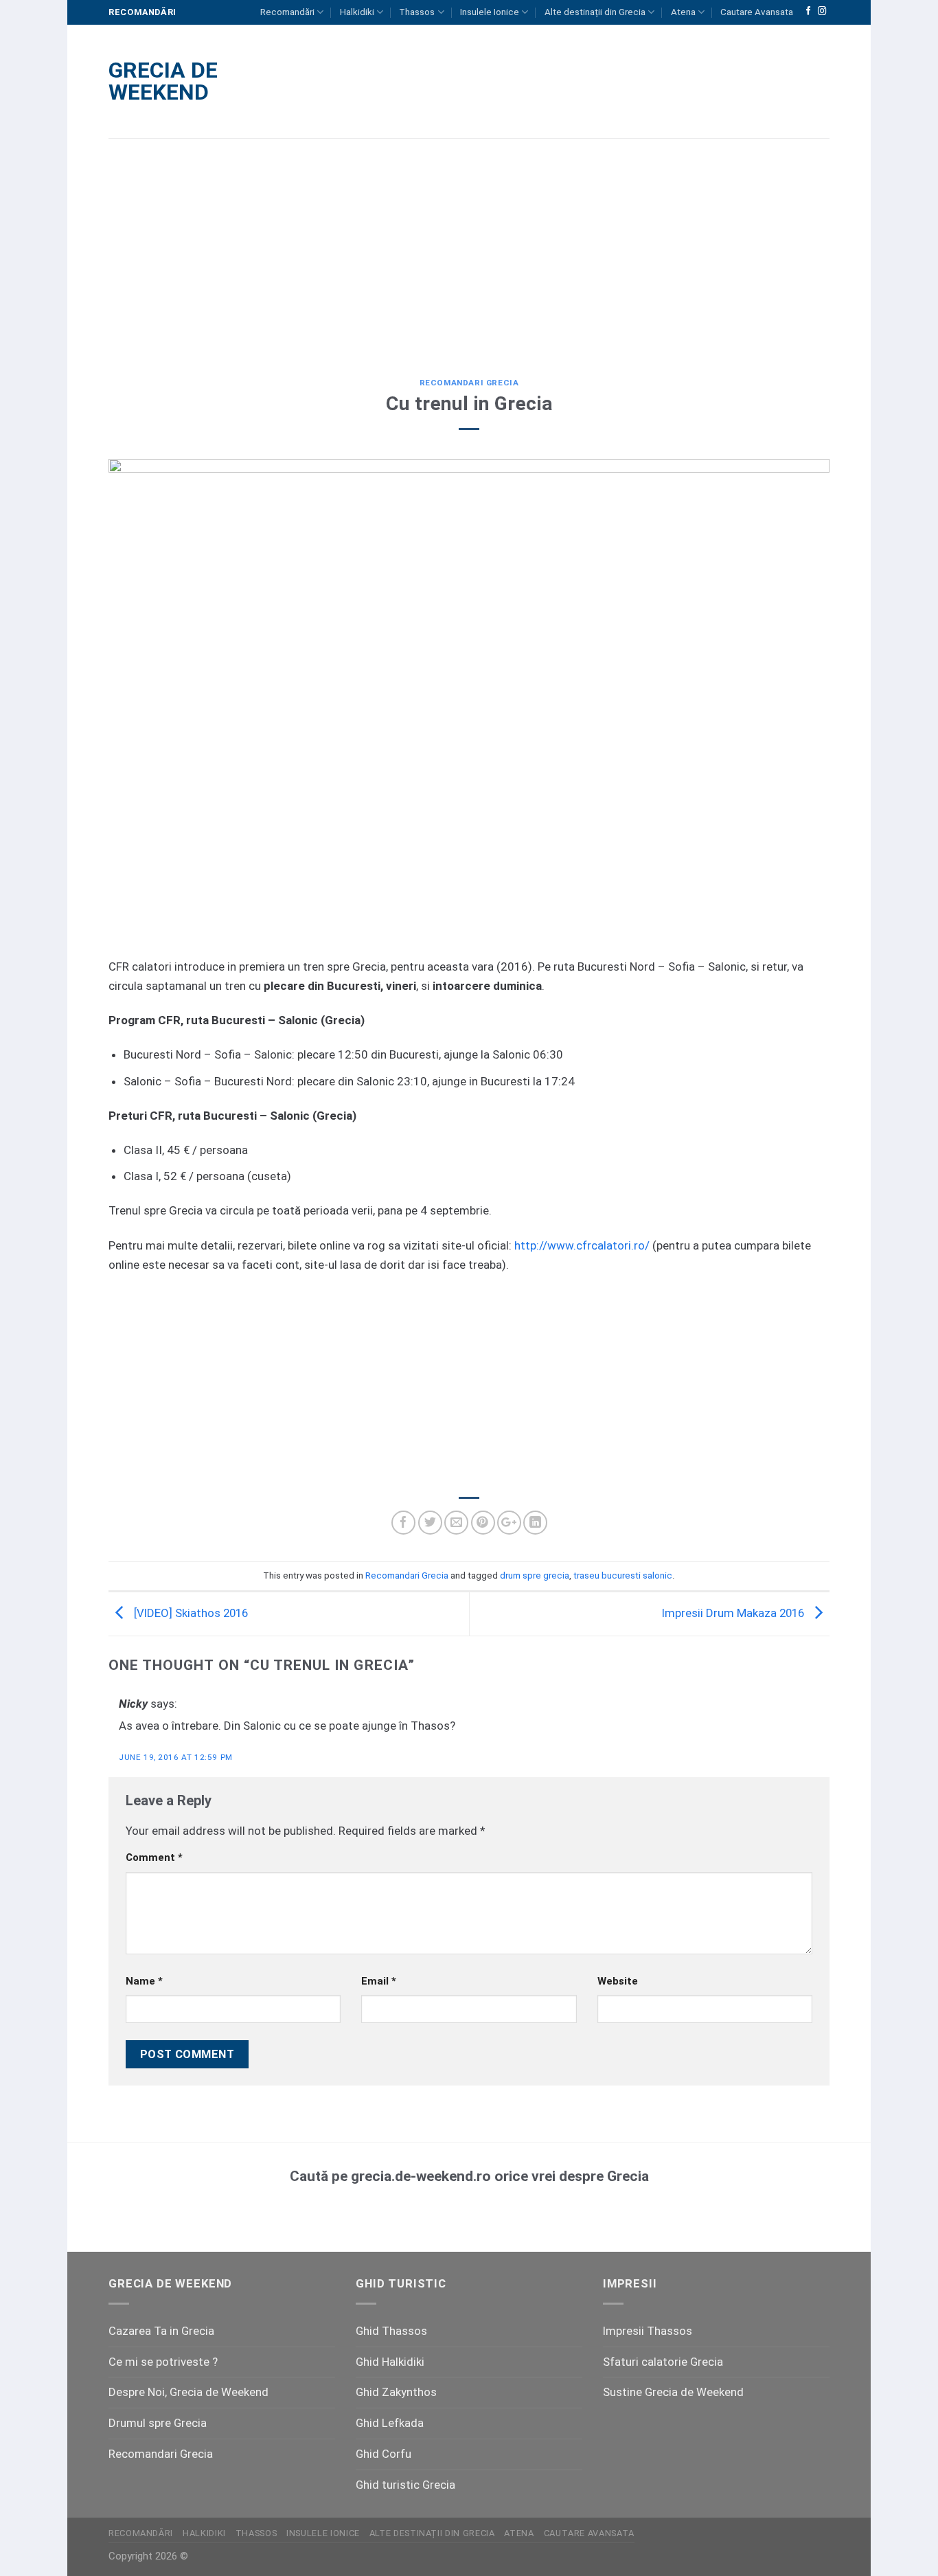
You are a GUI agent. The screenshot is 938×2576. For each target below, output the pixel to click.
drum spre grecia (535, 1575)
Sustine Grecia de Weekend (673, 2392)
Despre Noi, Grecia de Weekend (188, 2392)
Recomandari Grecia (469, 383)
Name (144, 1981)
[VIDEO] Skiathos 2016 (190, 1613)
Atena (683, 12)
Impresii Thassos (648, 2331)
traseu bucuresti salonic (623, 1575)
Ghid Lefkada (390, 2423)
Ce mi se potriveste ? (163, 2362)
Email (379, 1981)
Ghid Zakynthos (396, 2392)
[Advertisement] (469, 248)
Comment (154, 1857)
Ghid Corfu (384, 2454)
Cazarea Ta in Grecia (161, 2331)
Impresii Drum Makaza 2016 (734, 1613)
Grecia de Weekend (163, 81)
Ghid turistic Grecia (405, 2485)
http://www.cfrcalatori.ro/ (582, 1245)
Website (618, 1981)
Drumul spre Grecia (158, 2423)
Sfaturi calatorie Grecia (663, 2362)
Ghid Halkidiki (390, 2362)
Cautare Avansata (757, 12)
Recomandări (287, 12)
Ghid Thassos (391, 2331)
